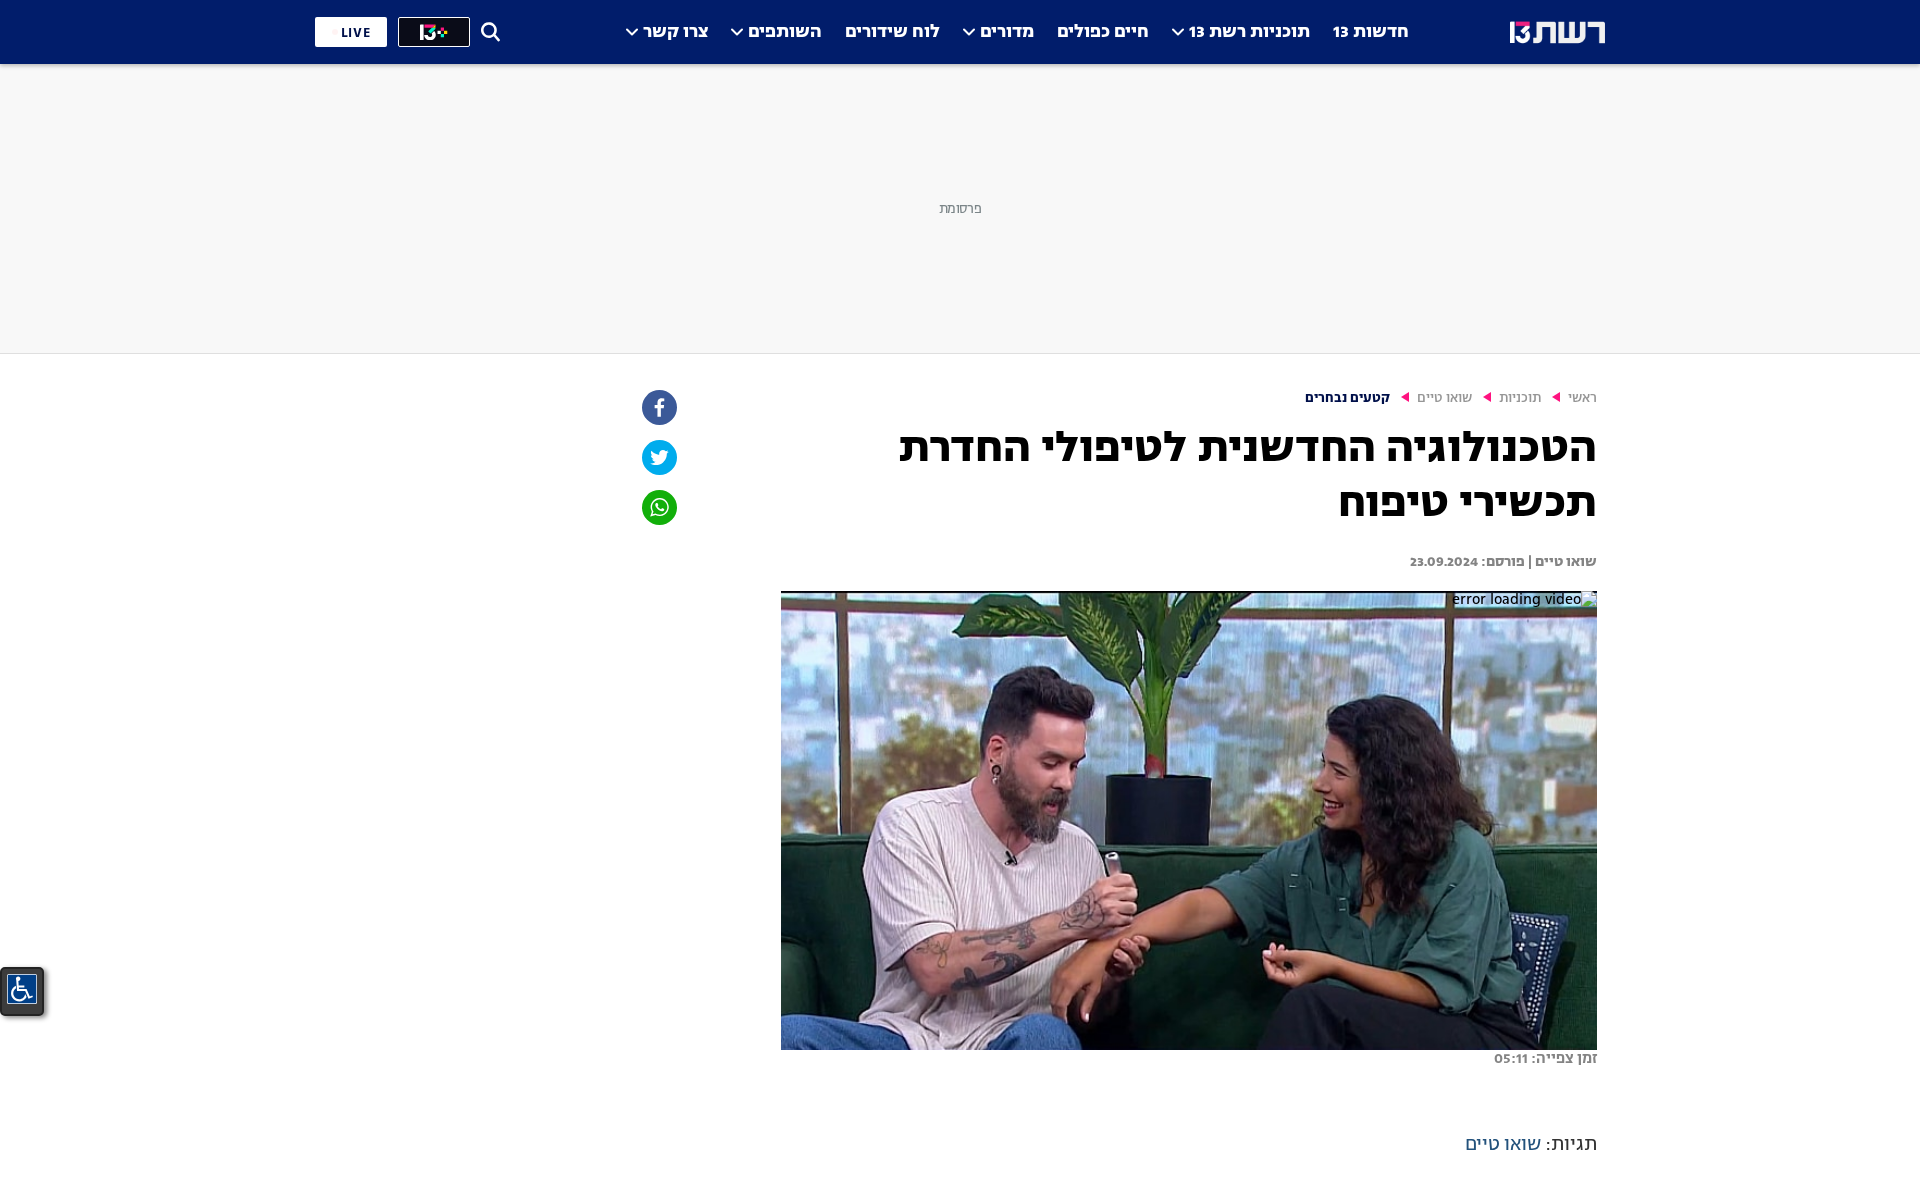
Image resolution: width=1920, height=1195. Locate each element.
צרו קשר (675, 32)
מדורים (1007, 32)
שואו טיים (1444, 398)
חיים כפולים (1103, 32)
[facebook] (658, 407)
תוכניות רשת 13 (1249, 32)
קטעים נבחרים (1347, 398)
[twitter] (658, 457)
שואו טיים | (1561, 562)
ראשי (1582, 398)
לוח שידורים (892, 32)
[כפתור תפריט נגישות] (22, 989)
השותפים (785, 32)
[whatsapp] (658, 507)
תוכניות (1520, 398)
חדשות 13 (1371, 32)
